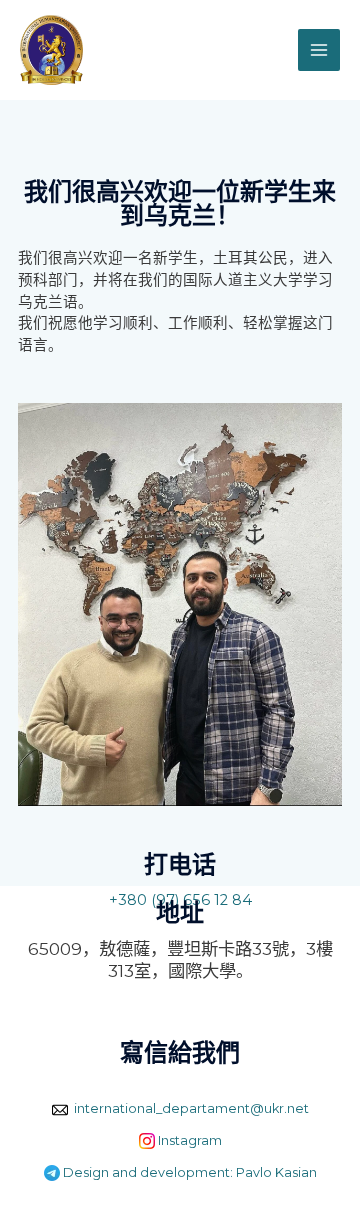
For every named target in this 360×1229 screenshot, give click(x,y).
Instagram (188, 1140)
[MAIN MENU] (319, 50)
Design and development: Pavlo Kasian (188, 1172)
